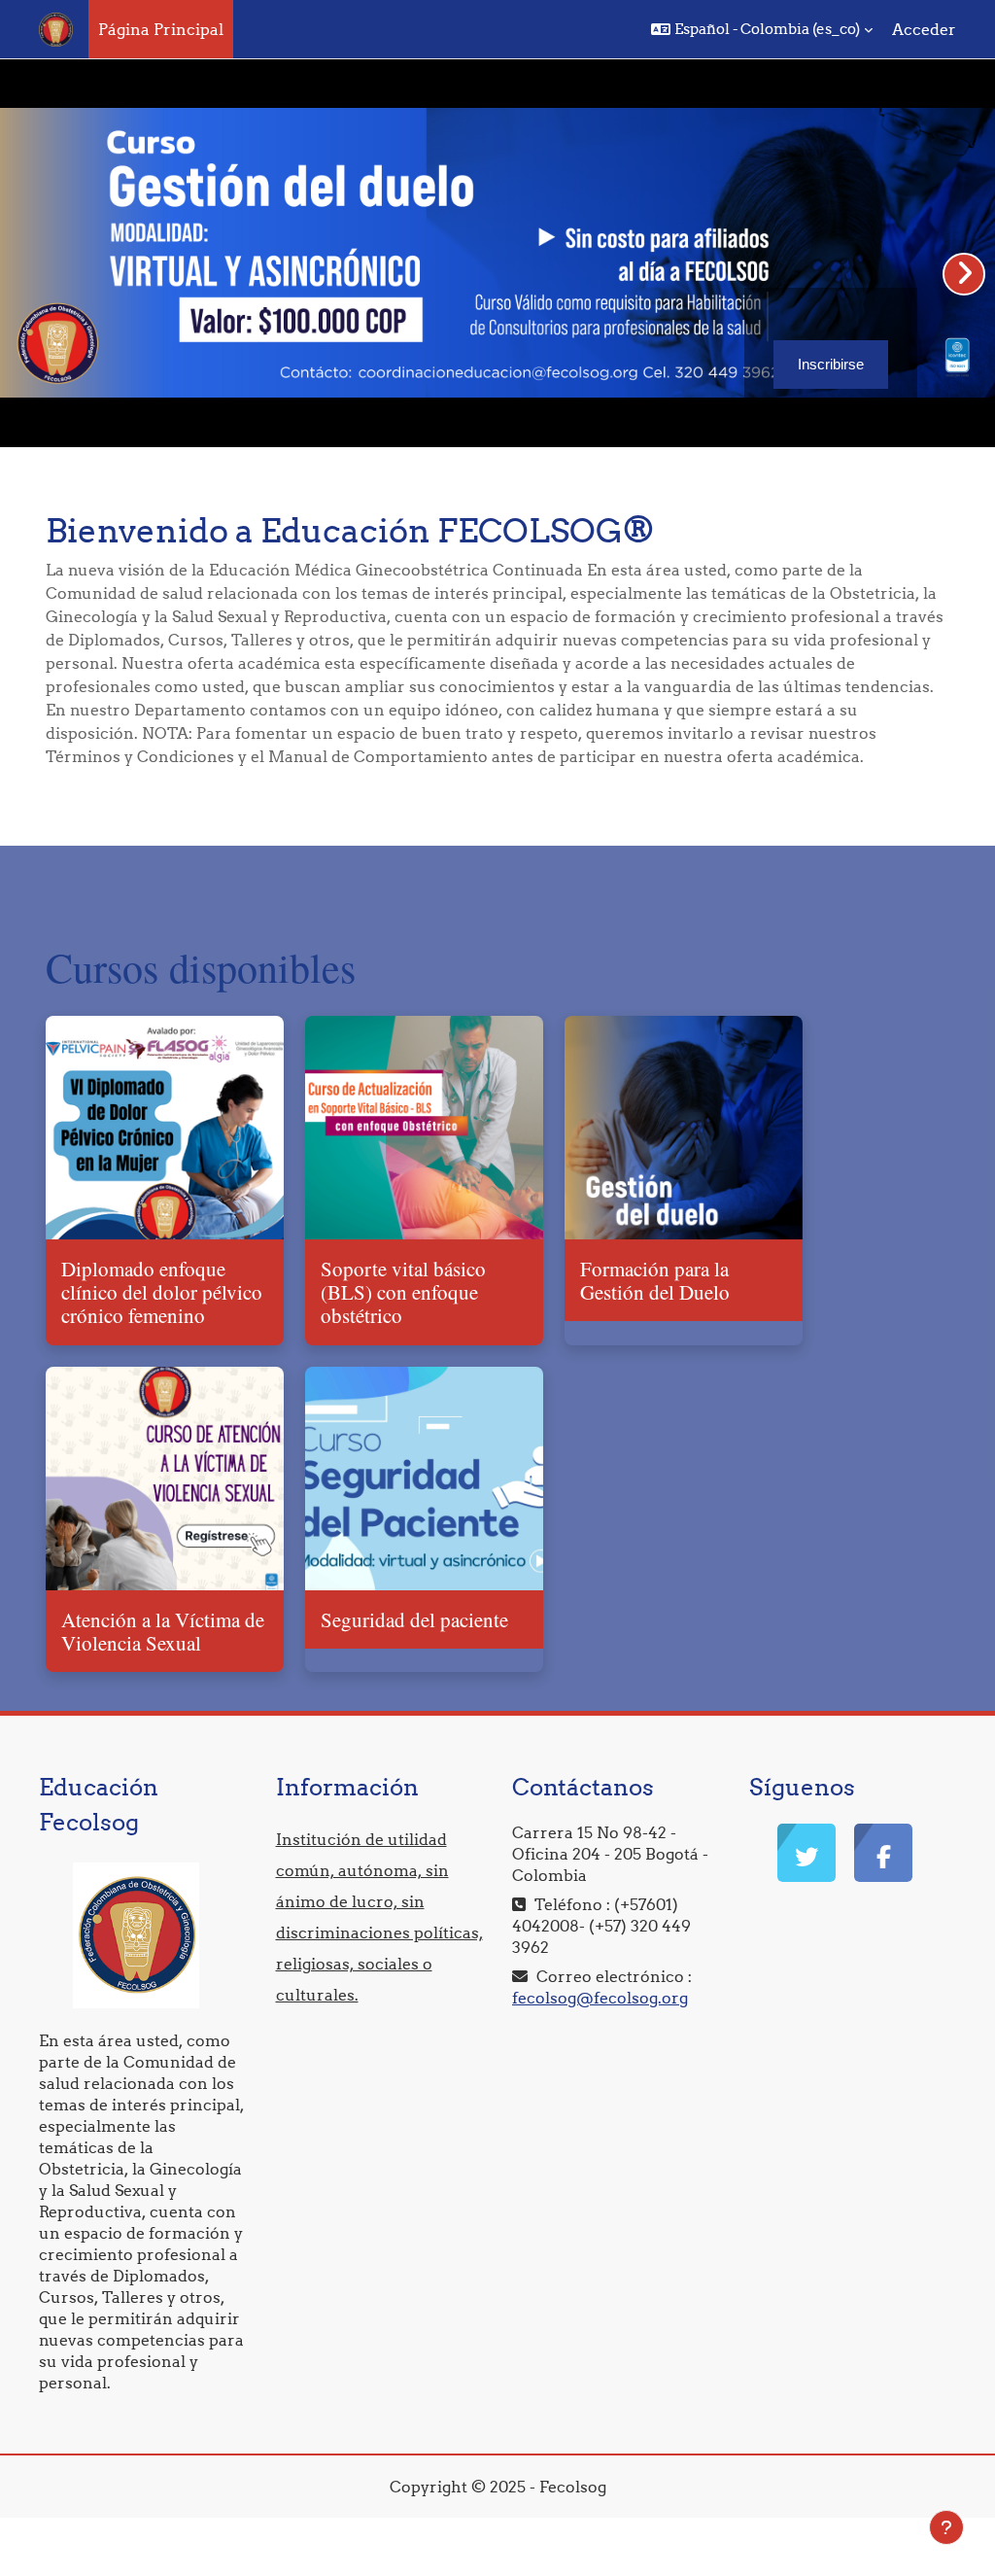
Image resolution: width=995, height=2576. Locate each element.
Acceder (924, 29)
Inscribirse (831, 364)
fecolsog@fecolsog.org (600, 1998)
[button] (762, 29)
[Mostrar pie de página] (946, 2527)
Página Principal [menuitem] (161, 29)
